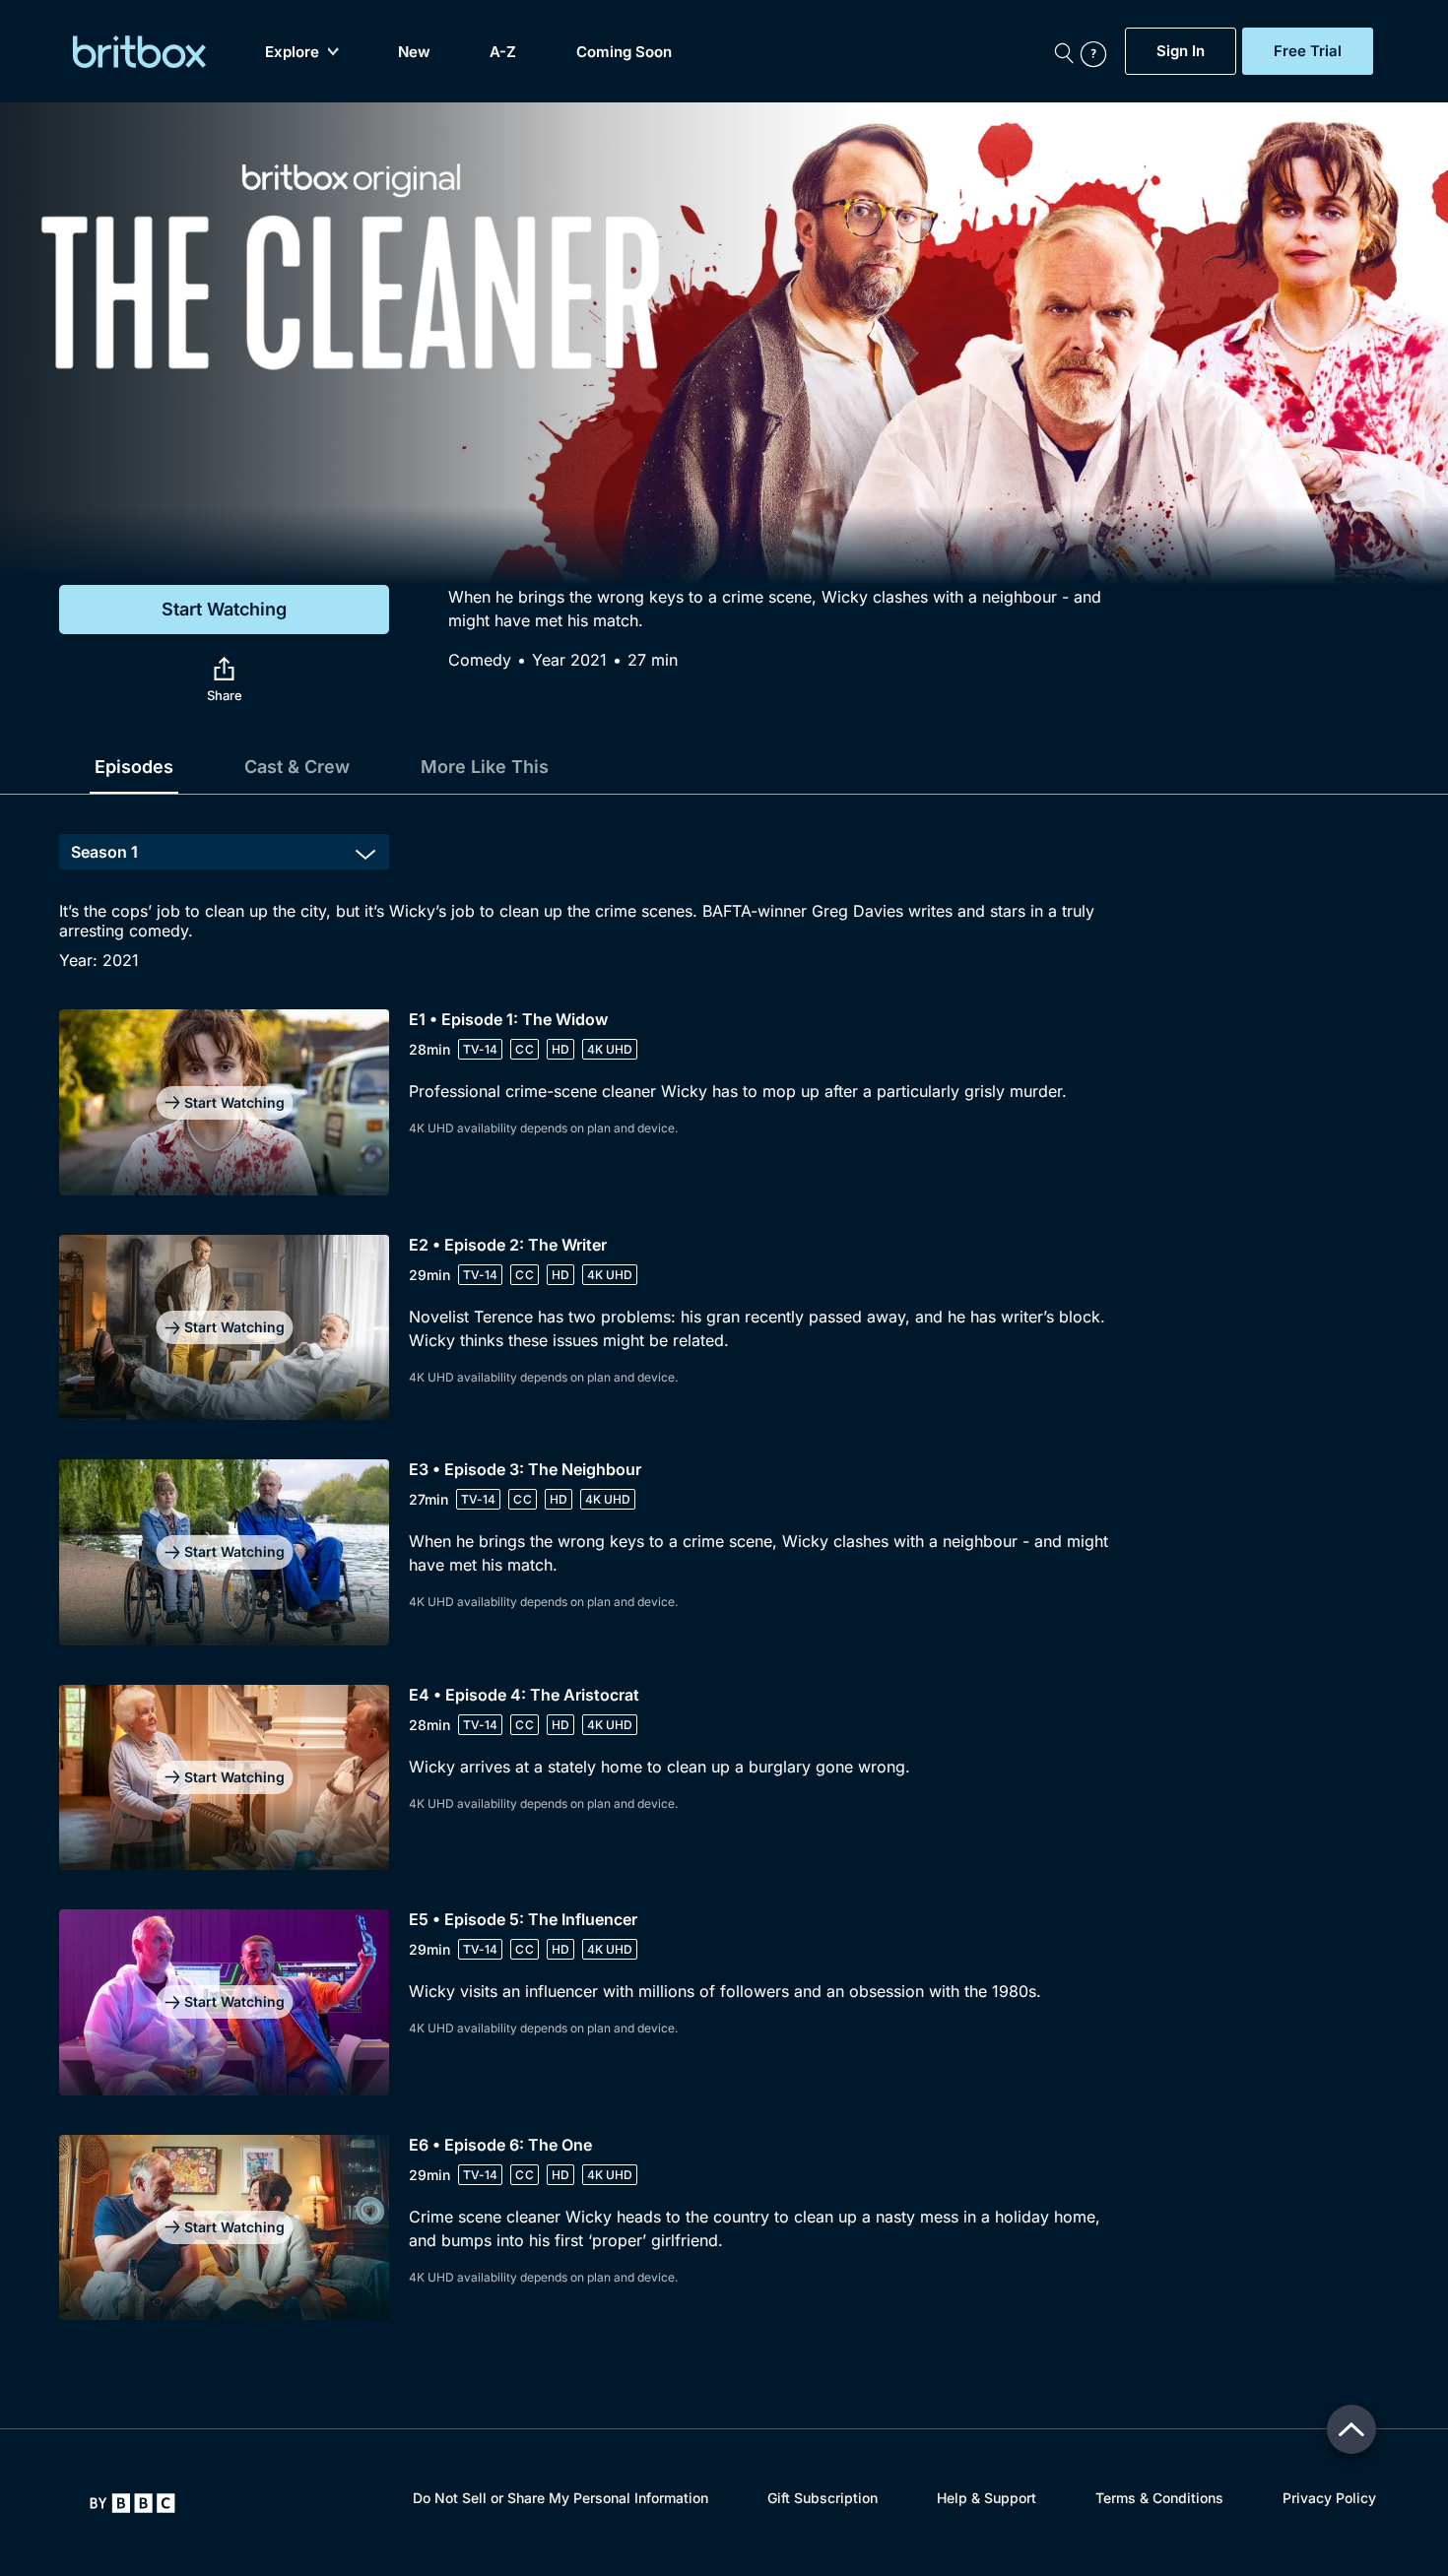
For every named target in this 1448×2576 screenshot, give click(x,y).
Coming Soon (624, 52)
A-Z (503, 52)
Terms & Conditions (1159, 2498)
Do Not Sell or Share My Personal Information (560, 2498)
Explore (292, 52)
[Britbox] (139, 52)
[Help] (1098, 51)
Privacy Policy (1329, 2498)
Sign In (1181, 51)
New (414, 52)
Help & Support (987, 2498)
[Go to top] (1351, 2429)
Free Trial (1308, 51)
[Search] (1064, 51)
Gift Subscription (823, 2498)
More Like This (485, 767)
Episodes (134, 767)
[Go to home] (132, 2503)
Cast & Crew (297, 767)
